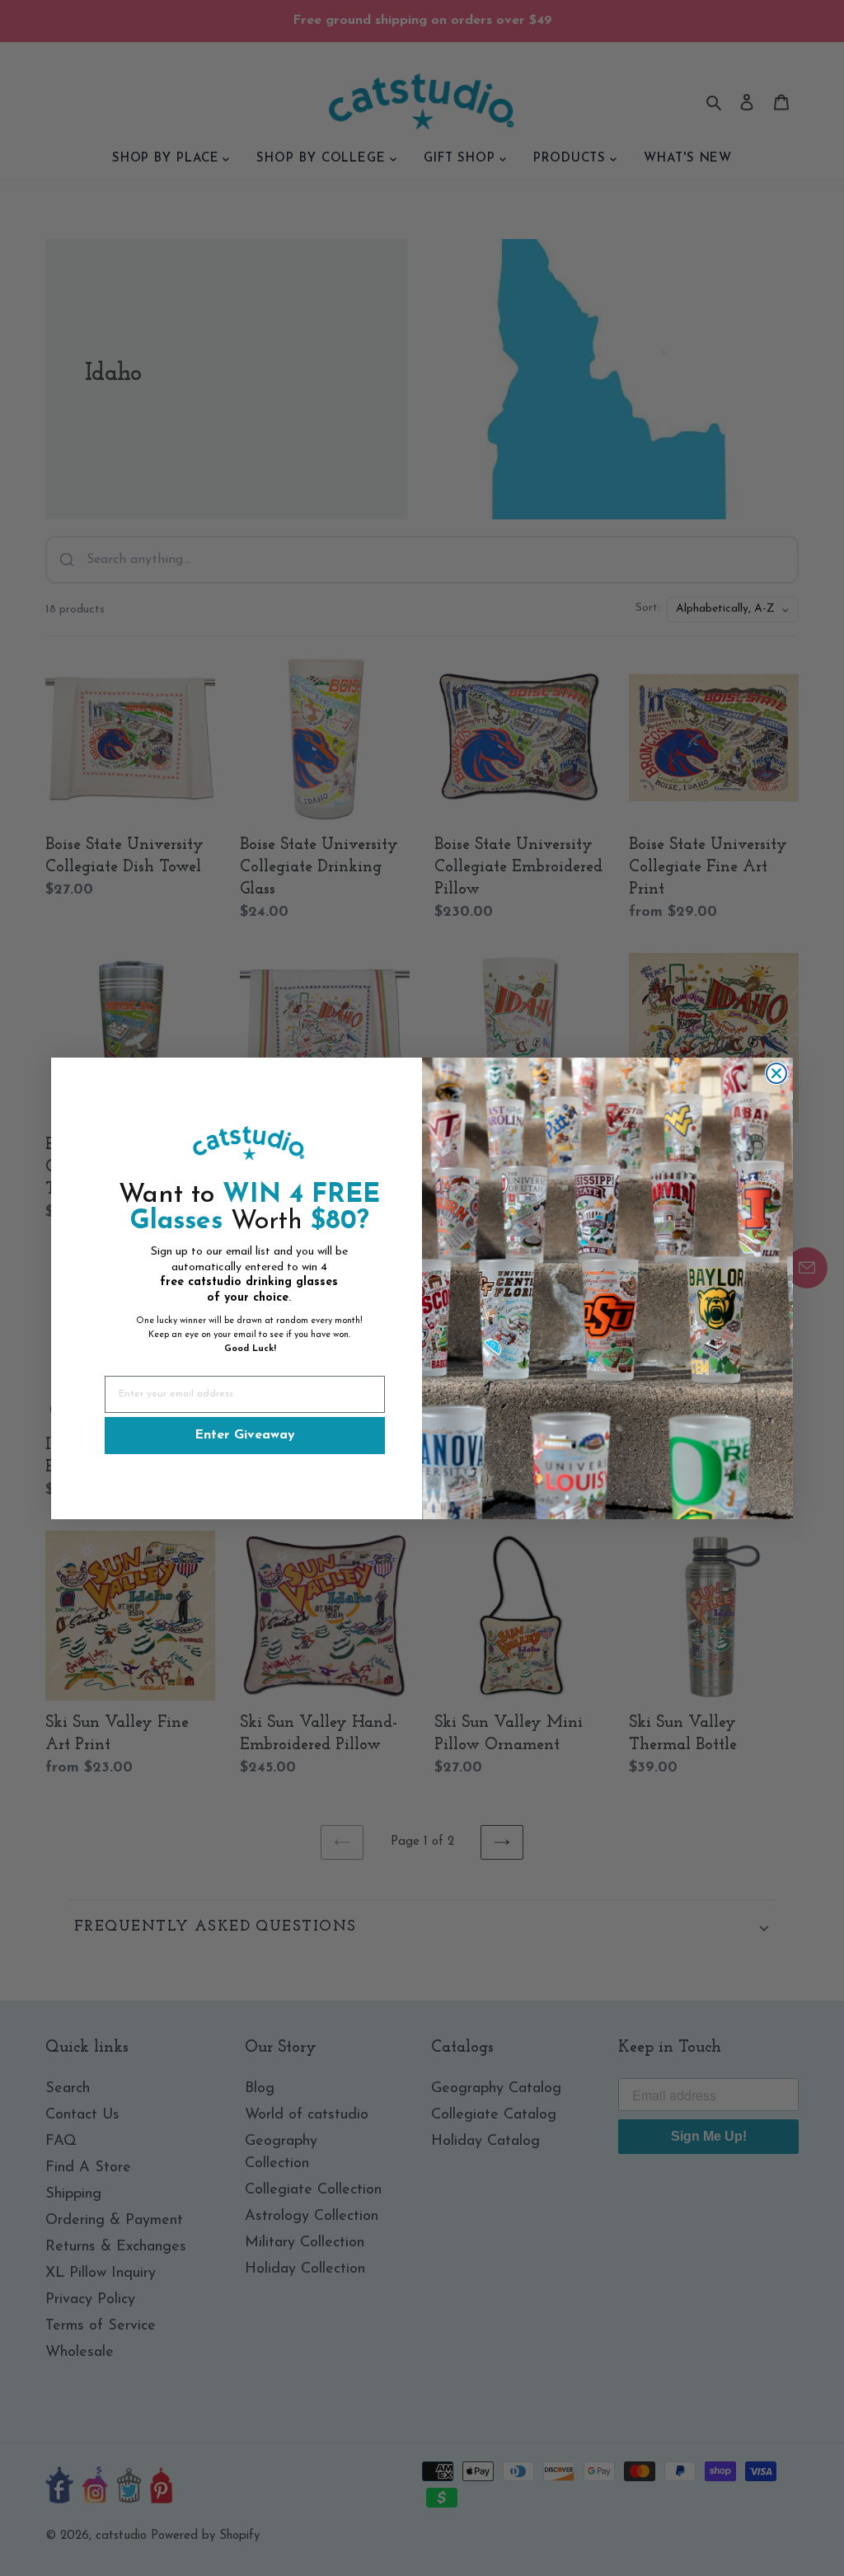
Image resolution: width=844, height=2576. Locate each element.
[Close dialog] (776, 1073)
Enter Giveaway (245, 1435)
